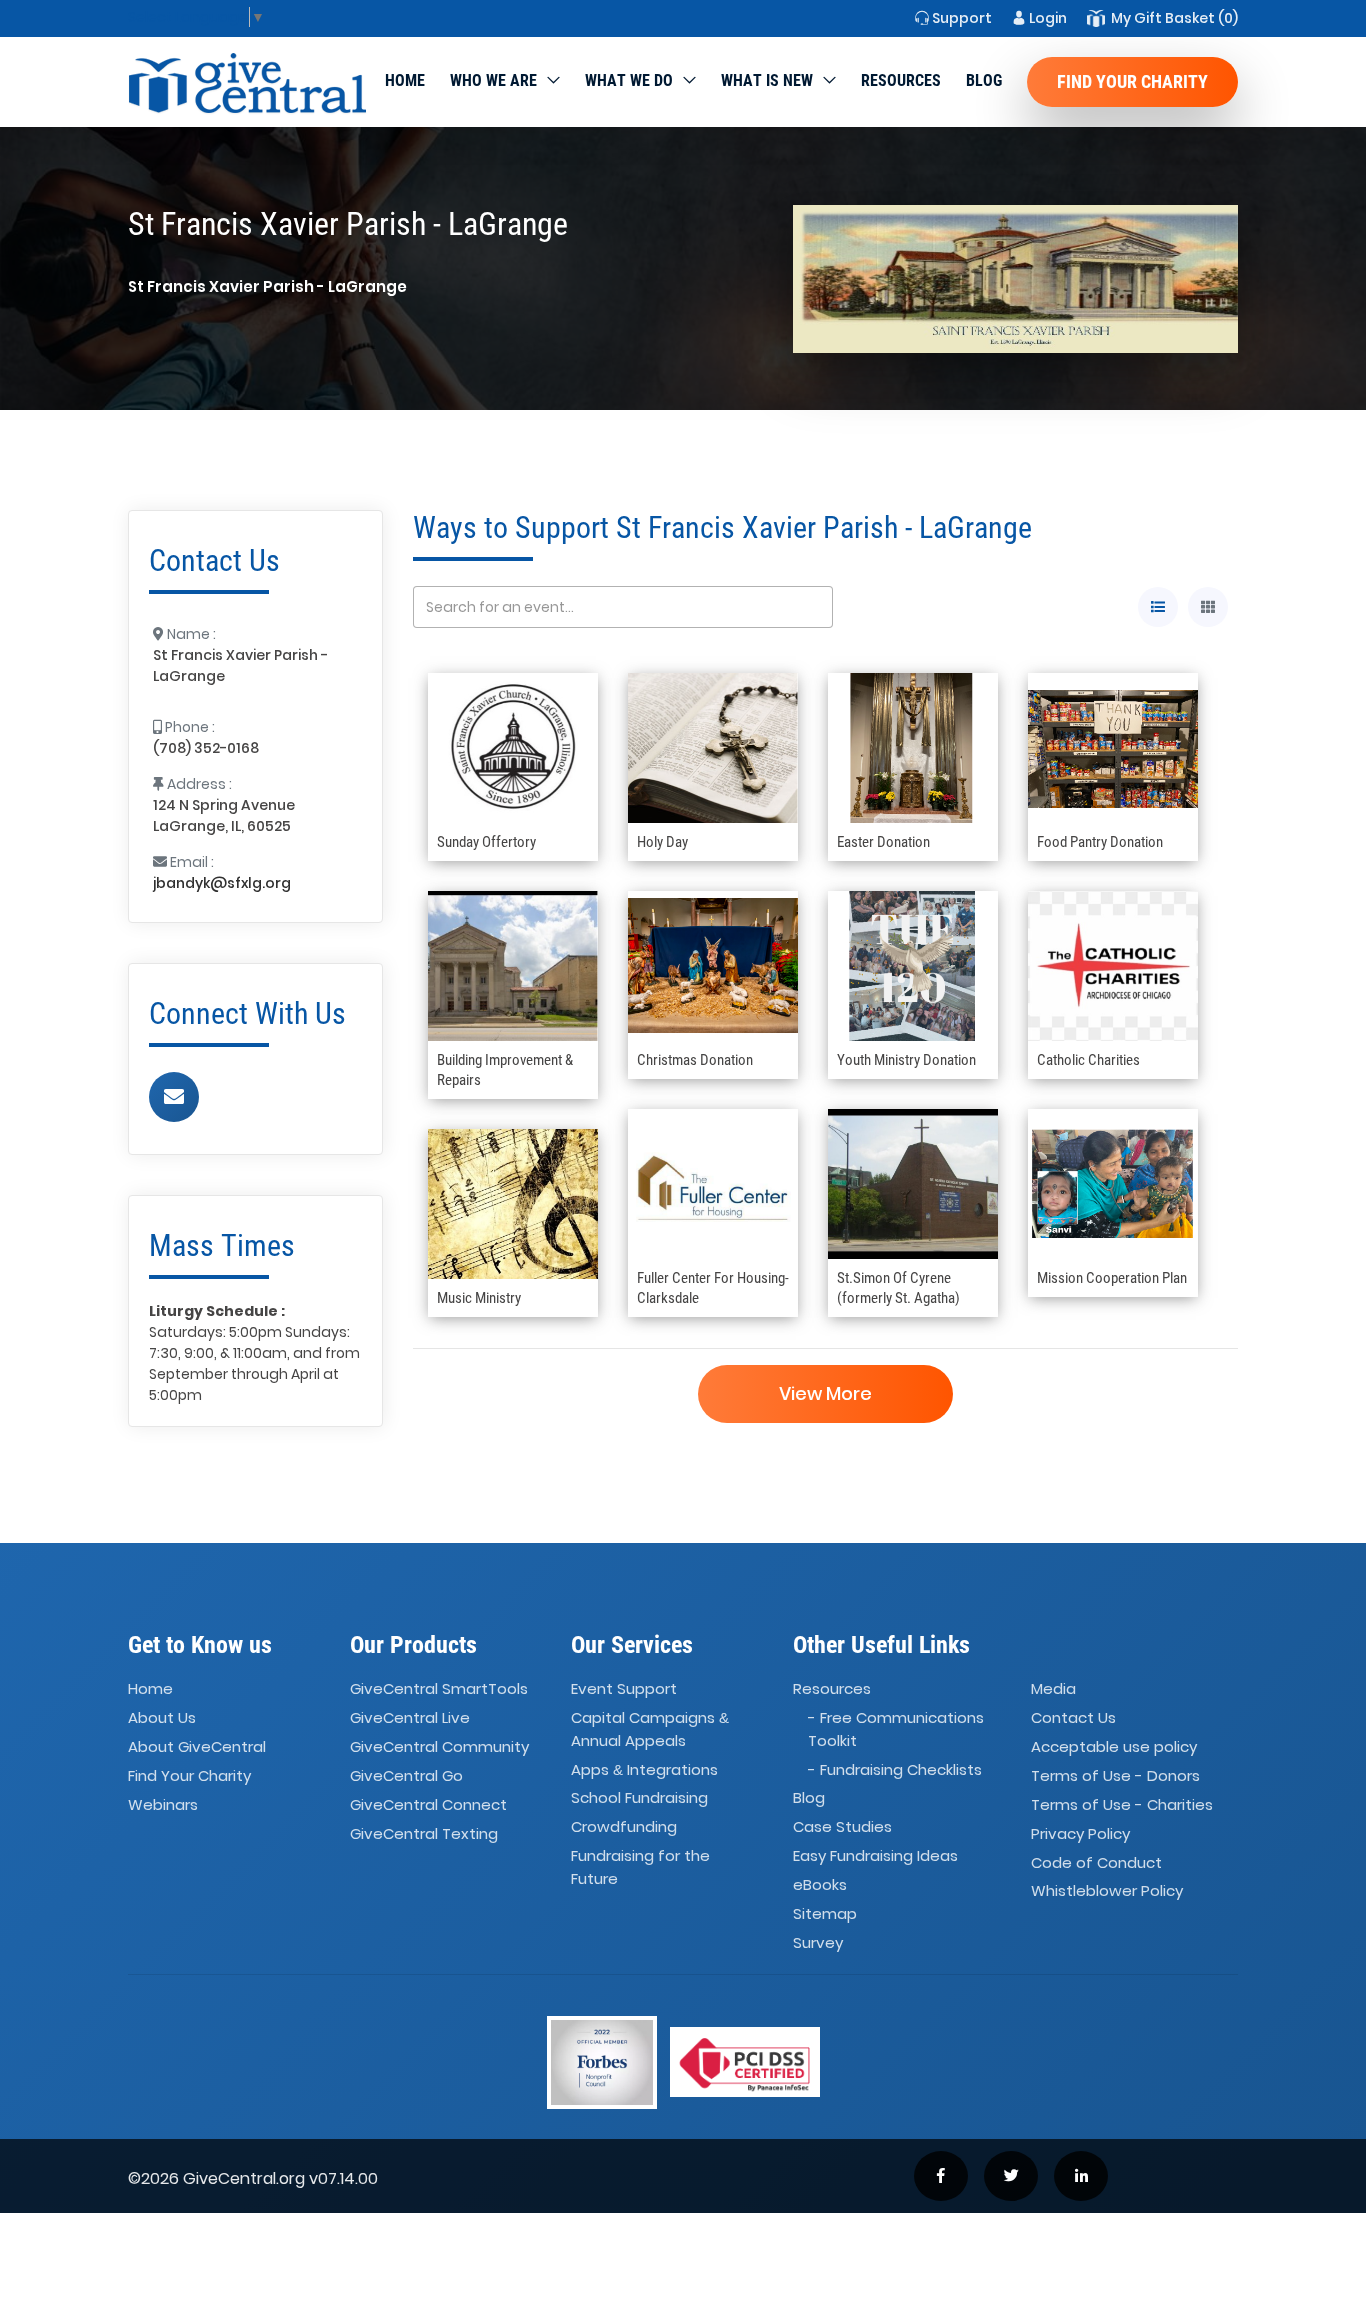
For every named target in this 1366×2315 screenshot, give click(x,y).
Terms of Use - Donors (1115, 1775)
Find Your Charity (1132, 81)
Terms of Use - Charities (1122, 1804)
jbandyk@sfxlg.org (222, 883)
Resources (901, 80)
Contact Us (1073, 1717)
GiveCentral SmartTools (439, 1689)
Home (405, 80)
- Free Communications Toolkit (896, 1729)
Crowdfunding (624, 1827)
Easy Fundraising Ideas (875, 1855)
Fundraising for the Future (640, 1867)
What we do (629, 80)
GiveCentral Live (410, 1717)
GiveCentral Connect (428, 1804)
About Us (162, 1717)
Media (1053, 1689)
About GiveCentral (197, 1746)
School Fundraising (639, 1798)
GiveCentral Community (439, 1746)
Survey (818, 1942)
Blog (984, 80)
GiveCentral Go (406, 1775)
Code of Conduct (1096, 1862)
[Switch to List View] (1158, 607)
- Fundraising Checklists (895, 1769)
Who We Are (493, 80)
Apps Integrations (644, 1769)
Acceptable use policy (1114, 1746)
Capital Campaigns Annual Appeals (650, 1729)
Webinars (163, 1804)
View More (825, 1393)
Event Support (624, 1689)
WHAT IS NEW (767, 80)
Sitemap (825, 1913)
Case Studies (842, 1827)
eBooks (820, 1884)
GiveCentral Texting (424, 1833)
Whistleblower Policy (1107, 1891)
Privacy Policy (1080, 1833)
